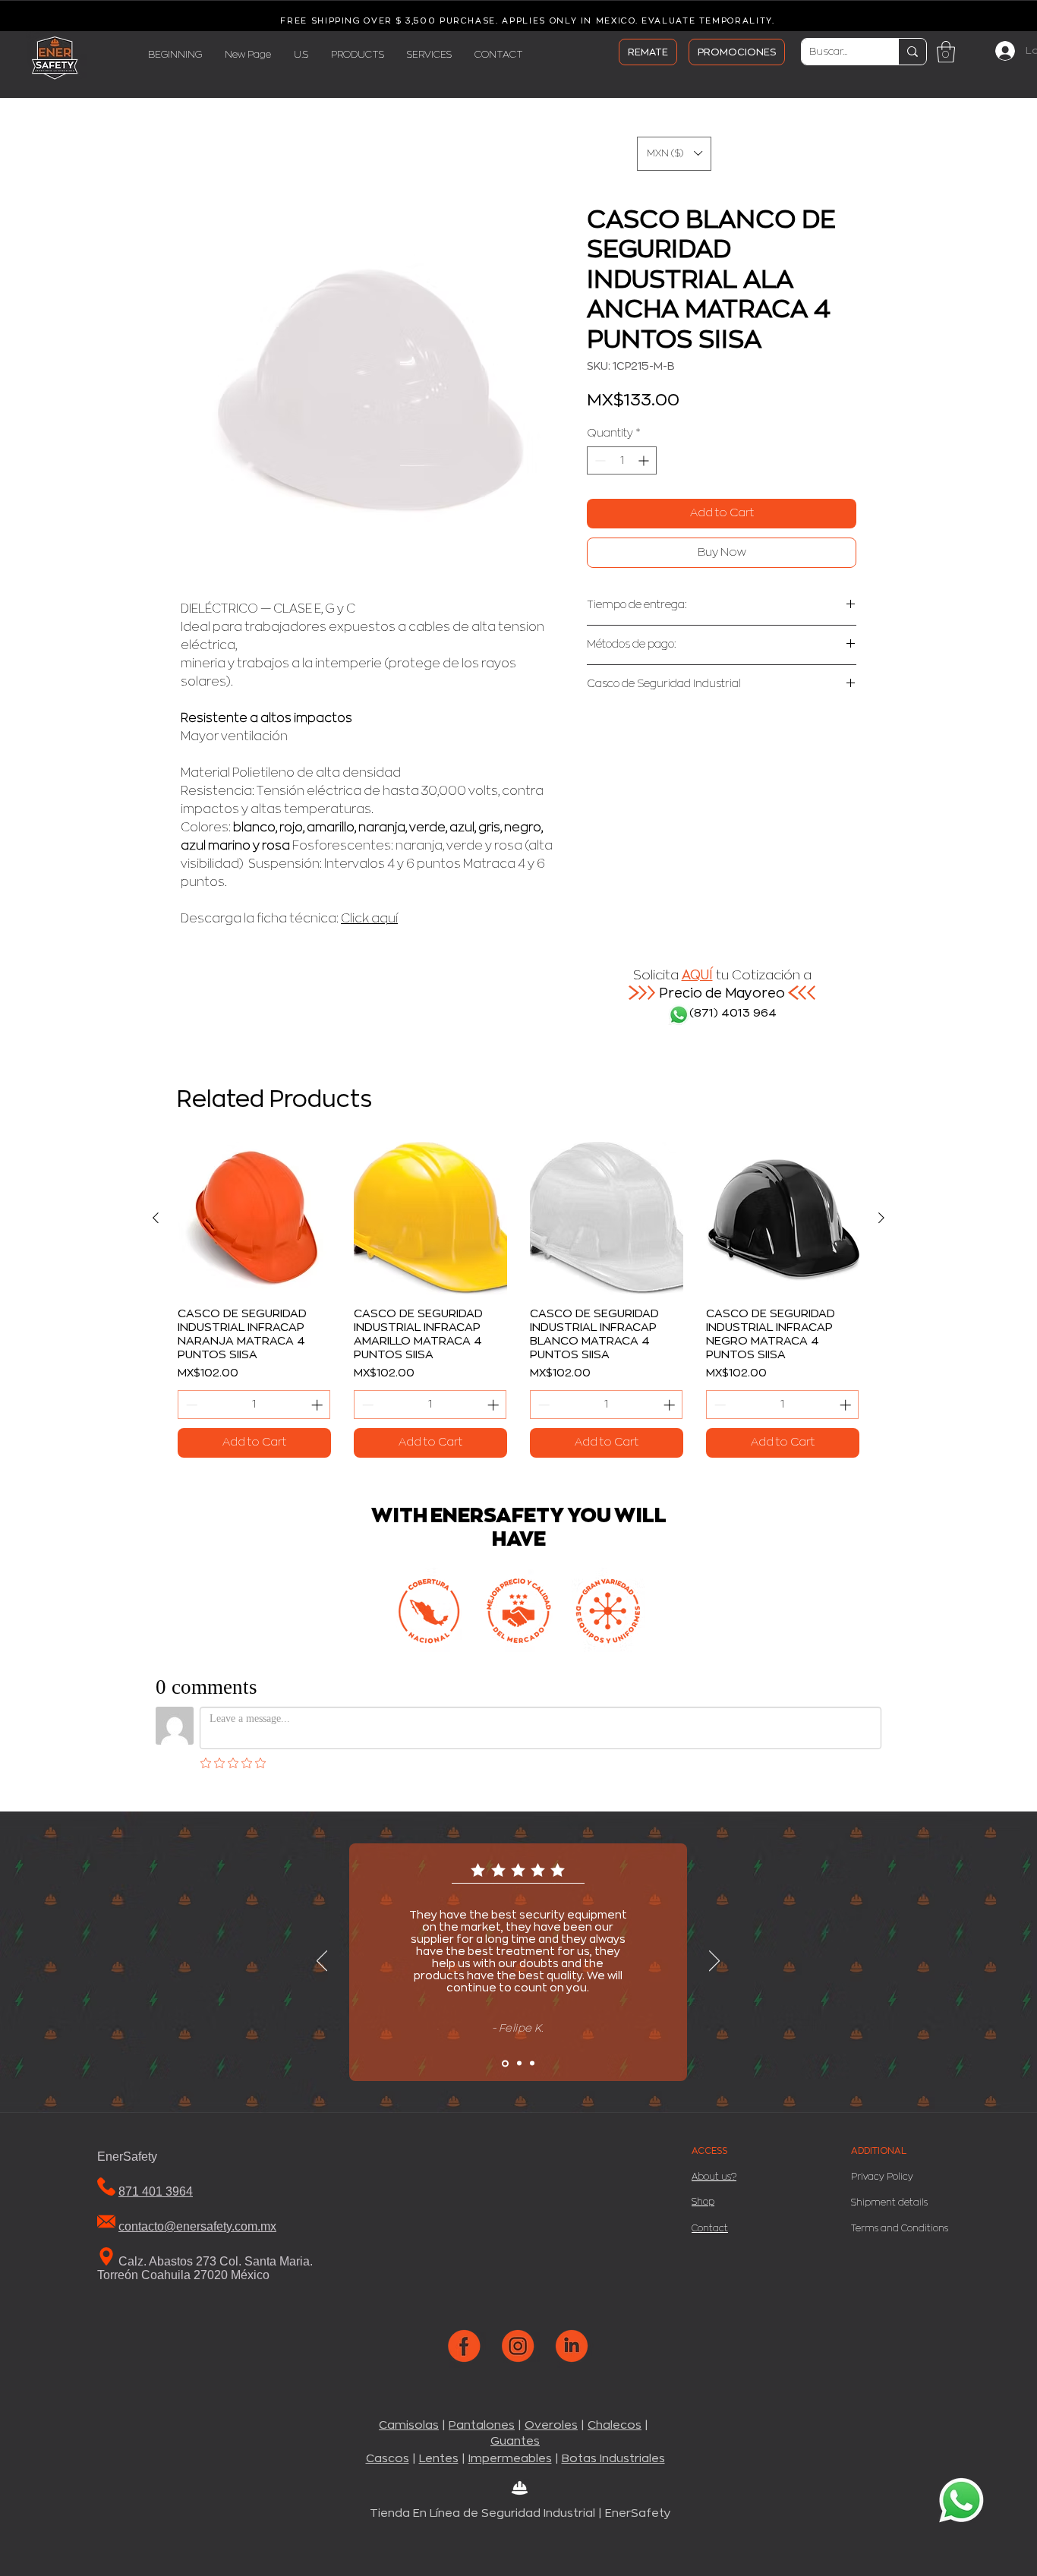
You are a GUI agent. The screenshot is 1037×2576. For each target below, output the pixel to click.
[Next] (714, 1962)
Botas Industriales (613, 2459)
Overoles (551, 2425)
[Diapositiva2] (519, 2064)
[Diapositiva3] (532, 2064)
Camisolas (409, 2425)
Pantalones (482, 2425)
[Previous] (322, 1962)
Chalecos (615, 2425)
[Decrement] (599, 460)
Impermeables (510, 2459)
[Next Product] (881, 1218)
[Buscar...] (912, 52)
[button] (946, 52)
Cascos (388, 2459)
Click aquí (369, 919)
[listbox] (674, 154)
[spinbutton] (622, 460)
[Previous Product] (156, 1218)
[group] (518, 1300)
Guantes (515, 2441)
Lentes (439, 2459)
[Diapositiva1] (505, 2063)
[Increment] (645, 460)
